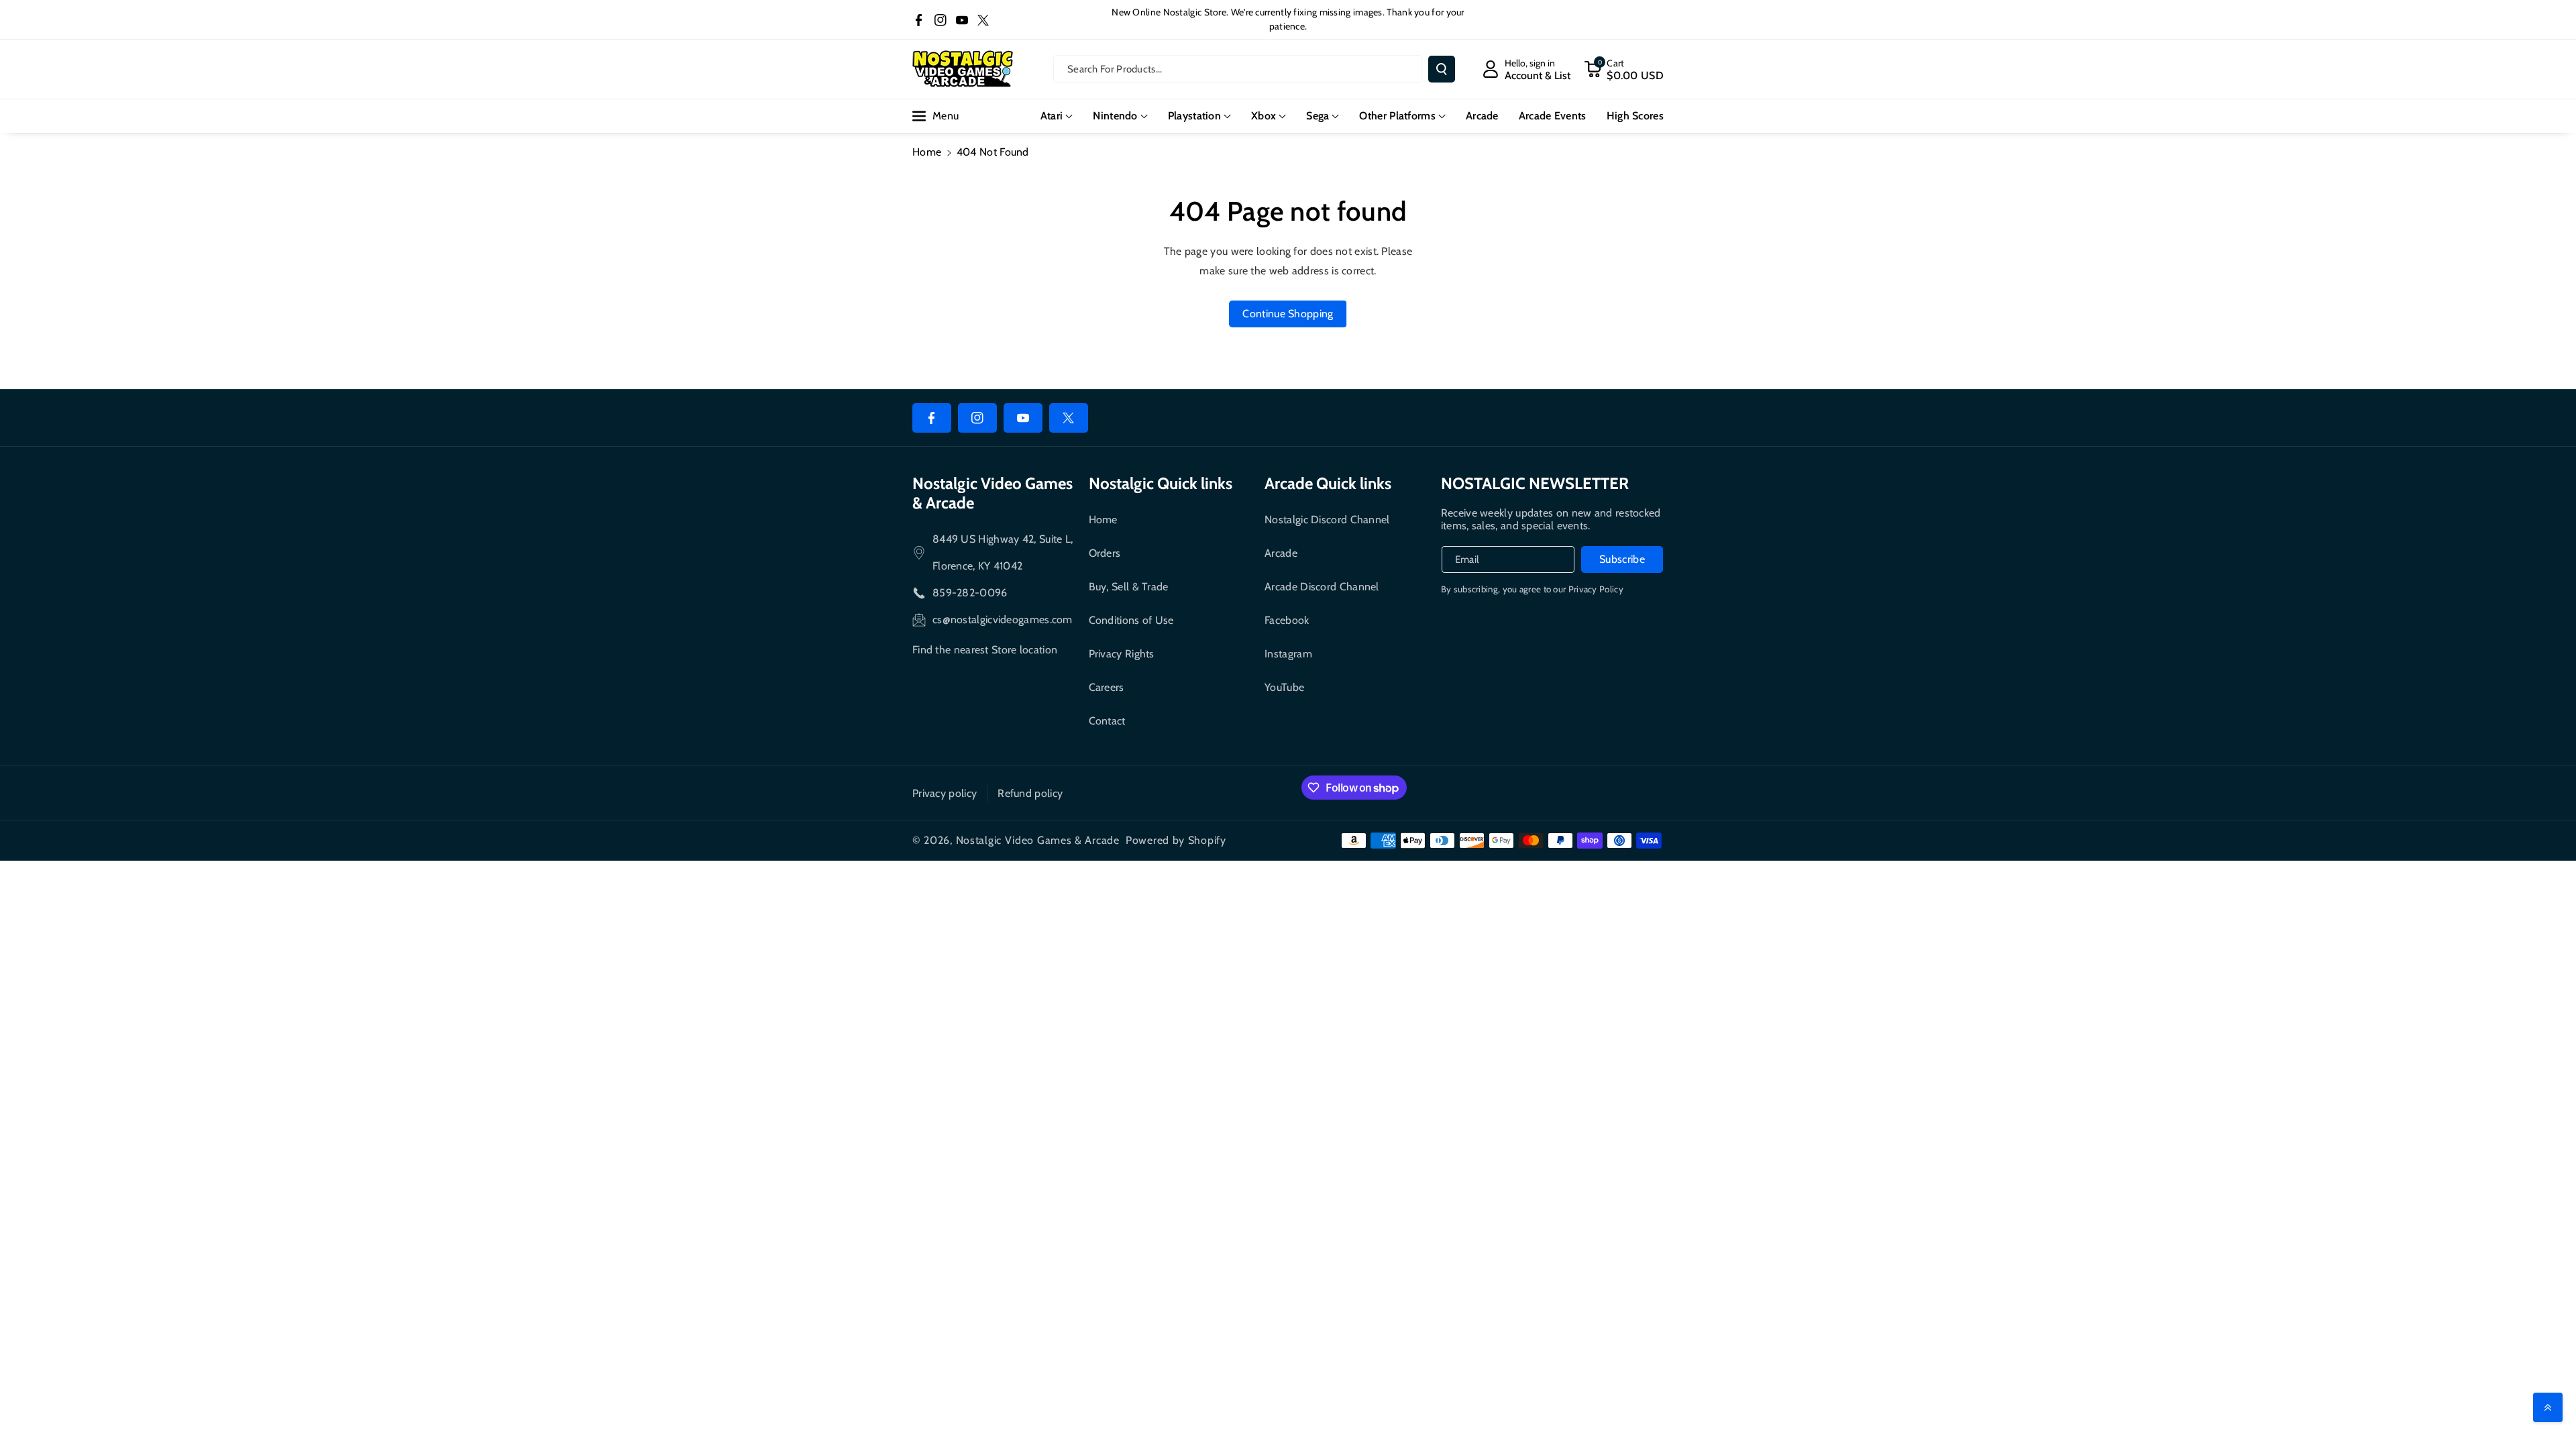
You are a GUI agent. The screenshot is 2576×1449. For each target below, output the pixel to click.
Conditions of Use (1131, 620)
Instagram (1288, 654)
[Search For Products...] (1442, 69)
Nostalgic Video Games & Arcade (1038, 840)
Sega (1318, 116)
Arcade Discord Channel (1322, 587)
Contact (1107, 721)
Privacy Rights (1122, 654)
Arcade (1281, 553)
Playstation (1194, 116)
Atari (1052, 116)
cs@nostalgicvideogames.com (1003, 620)
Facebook (1287, 620)
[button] (1624, 69)
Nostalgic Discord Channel (1327, 520)
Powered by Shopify (1176, 840)
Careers (1107, 687)
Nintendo (1115, 116)
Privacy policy (945, 793)
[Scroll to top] (2548, 1407)
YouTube (1284, 687)
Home (927, 152)
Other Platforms (1397, 116)
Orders (1105, 553)
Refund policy (1030, 793)
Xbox (1264, 116)
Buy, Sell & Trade (1129, 587)
